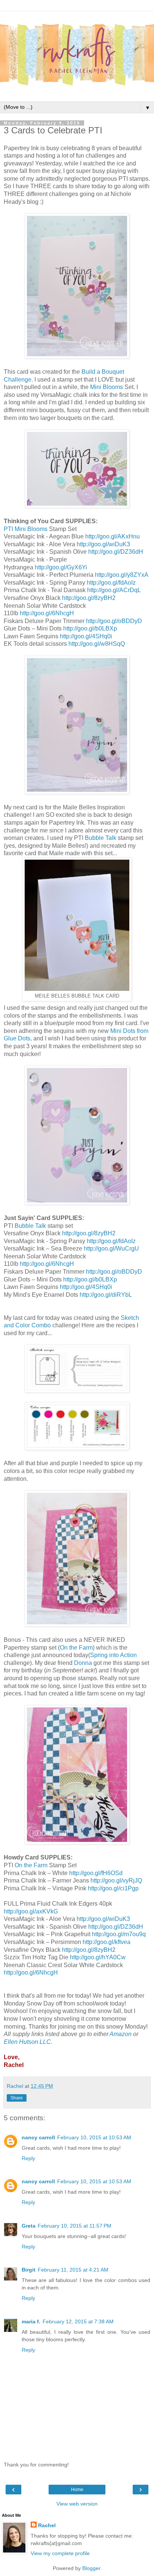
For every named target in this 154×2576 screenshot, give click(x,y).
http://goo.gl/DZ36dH (116, 552)
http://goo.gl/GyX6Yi (61, 567)
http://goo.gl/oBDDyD (114, 621)
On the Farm (76, 1648)
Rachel (47, 2525)
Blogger (91, 2568)
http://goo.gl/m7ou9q (119, 1934)
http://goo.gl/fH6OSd (96, 1873)
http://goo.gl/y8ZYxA (122, 575)
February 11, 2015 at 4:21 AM (73, 2270)
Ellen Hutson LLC (27, 2042)
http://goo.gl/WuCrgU (111, 1249)
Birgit (29, 2270)
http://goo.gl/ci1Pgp (113, 1888)
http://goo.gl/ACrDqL (114, 590)
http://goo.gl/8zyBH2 (89, 598)
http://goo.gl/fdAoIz (111, 583)
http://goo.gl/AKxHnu (113, 536)
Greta (29, 2226)
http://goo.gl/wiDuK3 (103, 544)
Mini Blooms (107, 387)
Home (77, 2490)
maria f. (31, 2321)
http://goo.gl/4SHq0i (86, 636)
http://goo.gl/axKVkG (31, 1911)
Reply (28, 2158)
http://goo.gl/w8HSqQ (97, 644)
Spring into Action (113, 1655)
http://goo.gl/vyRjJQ (116, 1880)
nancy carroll (38, 2137)
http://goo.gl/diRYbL (106, 1295)
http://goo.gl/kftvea (107, 1942)
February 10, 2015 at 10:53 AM (94, 2137)
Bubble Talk (101, 838)
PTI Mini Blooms (26, 529)
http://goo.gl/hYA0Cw (98, 1957)
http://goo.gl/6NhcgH (47, 613)
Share (17, 2098)
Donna (83, 1663)
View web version (77, 2504)
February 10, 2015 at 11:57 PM (75, 2226)
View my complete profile (60, 2553)
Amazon (121, 2034)
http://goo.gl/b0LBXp (90, 628)
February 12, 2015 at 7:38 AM (78, 2321)
